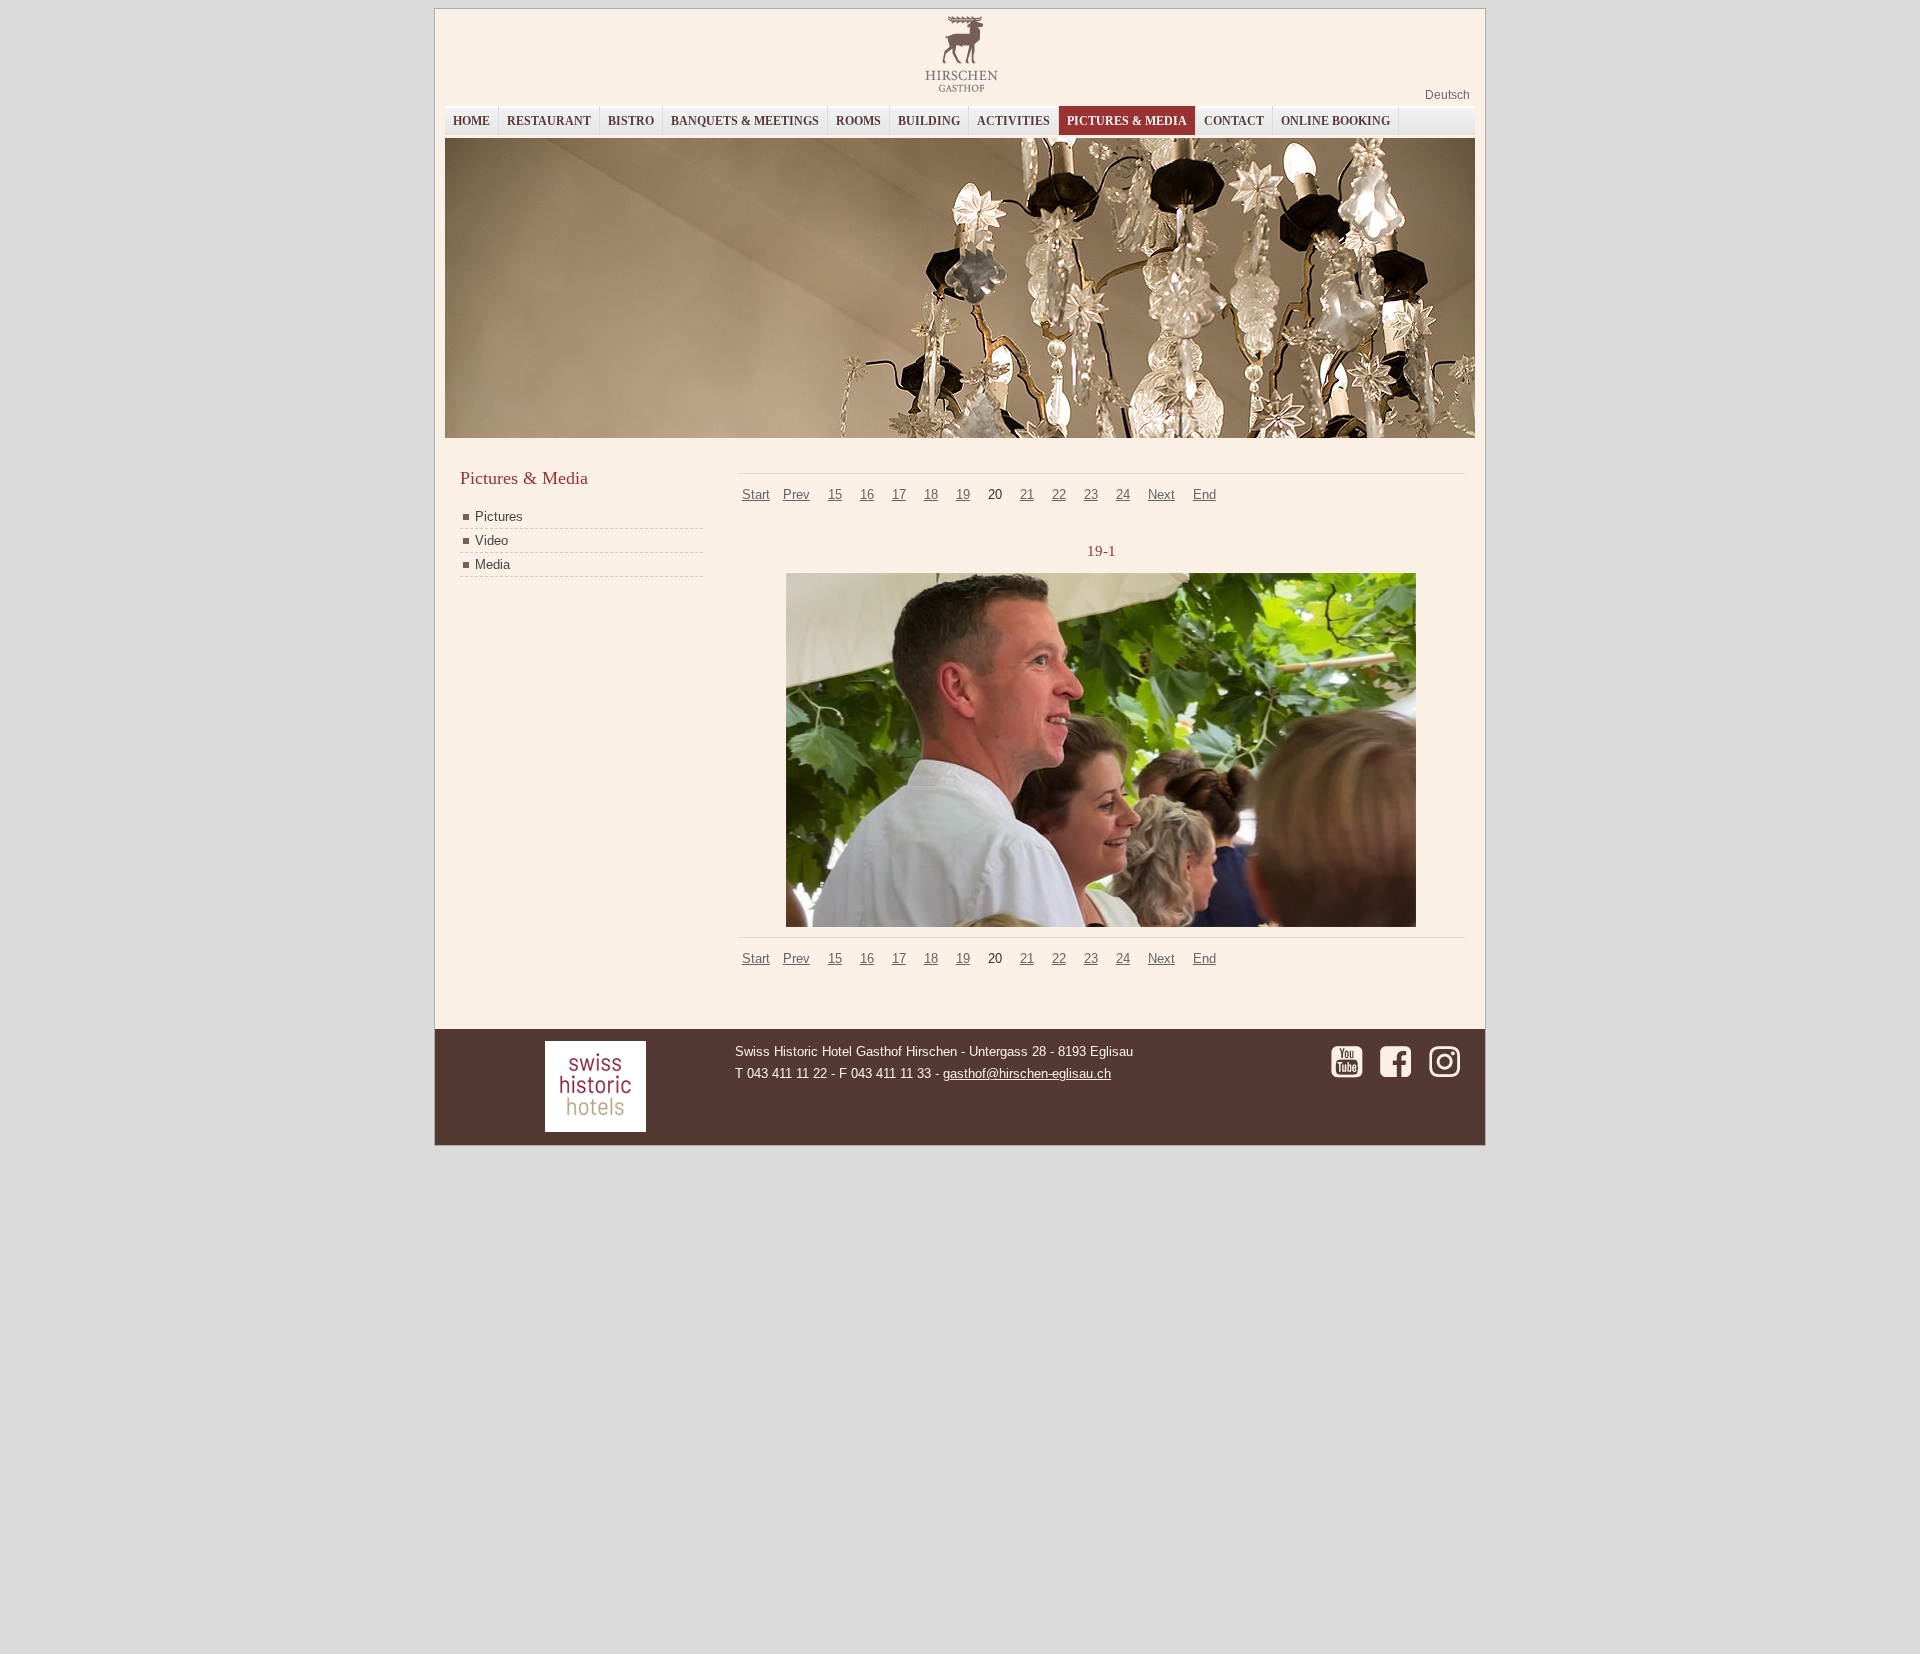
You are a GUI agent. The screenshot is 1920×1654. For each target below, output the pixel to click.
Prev (796, 494)
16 (867, 494)
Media (492, 564)
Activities (1013, 121)
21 (1027, 494)
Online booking (1335, 121)
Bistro (631, 121)
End (1204, 494)
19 (963, 494)
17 (899, 494)
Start (756, 494)
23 (1091, 494)
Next (1161, 494)
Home (471, 121)
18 (931, 494)
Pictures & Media (1127, 121)
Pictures (499, 516)
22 (1059, 494)
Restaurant (549, 121)
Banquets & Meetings (745, 121)
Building (929, 121)
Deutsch (1447, 95)
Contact (1234, 121)
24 (1123, 494)
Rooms (858, 121)
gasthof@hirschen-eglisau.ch (1027, 1073)
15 (835, 494)
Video (491, 540)
